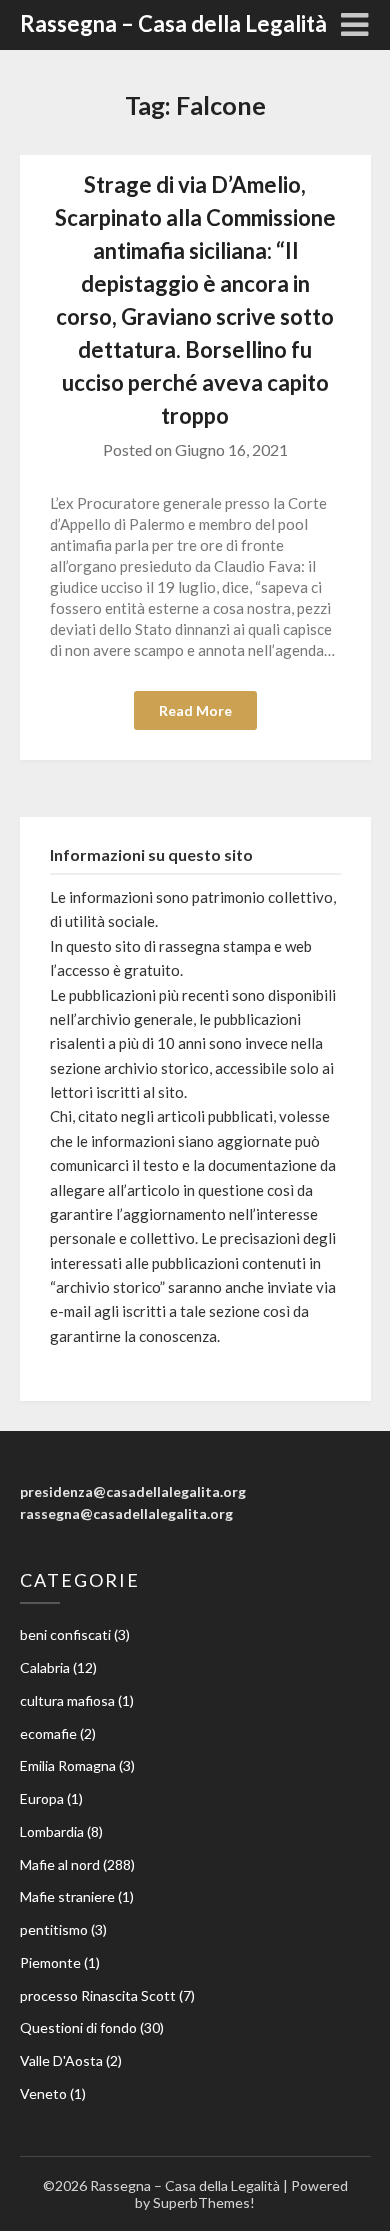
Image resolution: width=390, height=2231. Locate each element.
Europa (42, 1798)
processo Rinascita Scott (98, 1995)
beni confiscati (65, 1634)
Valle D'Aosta (61, 2060)
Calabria (45, 1667)
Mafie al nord (60, 1864)
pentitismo (54, 1929)
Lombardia (52, 1831)
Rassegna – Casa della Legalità (173, 23)
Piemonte (50, 1962)
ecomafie (48, 1733)
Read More (195, 710)
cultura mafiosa (67, 1700)
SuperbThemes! (204, 2202)
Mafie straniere (67, 1896)
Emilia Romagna (68, 1765)
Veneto (43, 2093)
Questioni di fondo (78, 2027)
